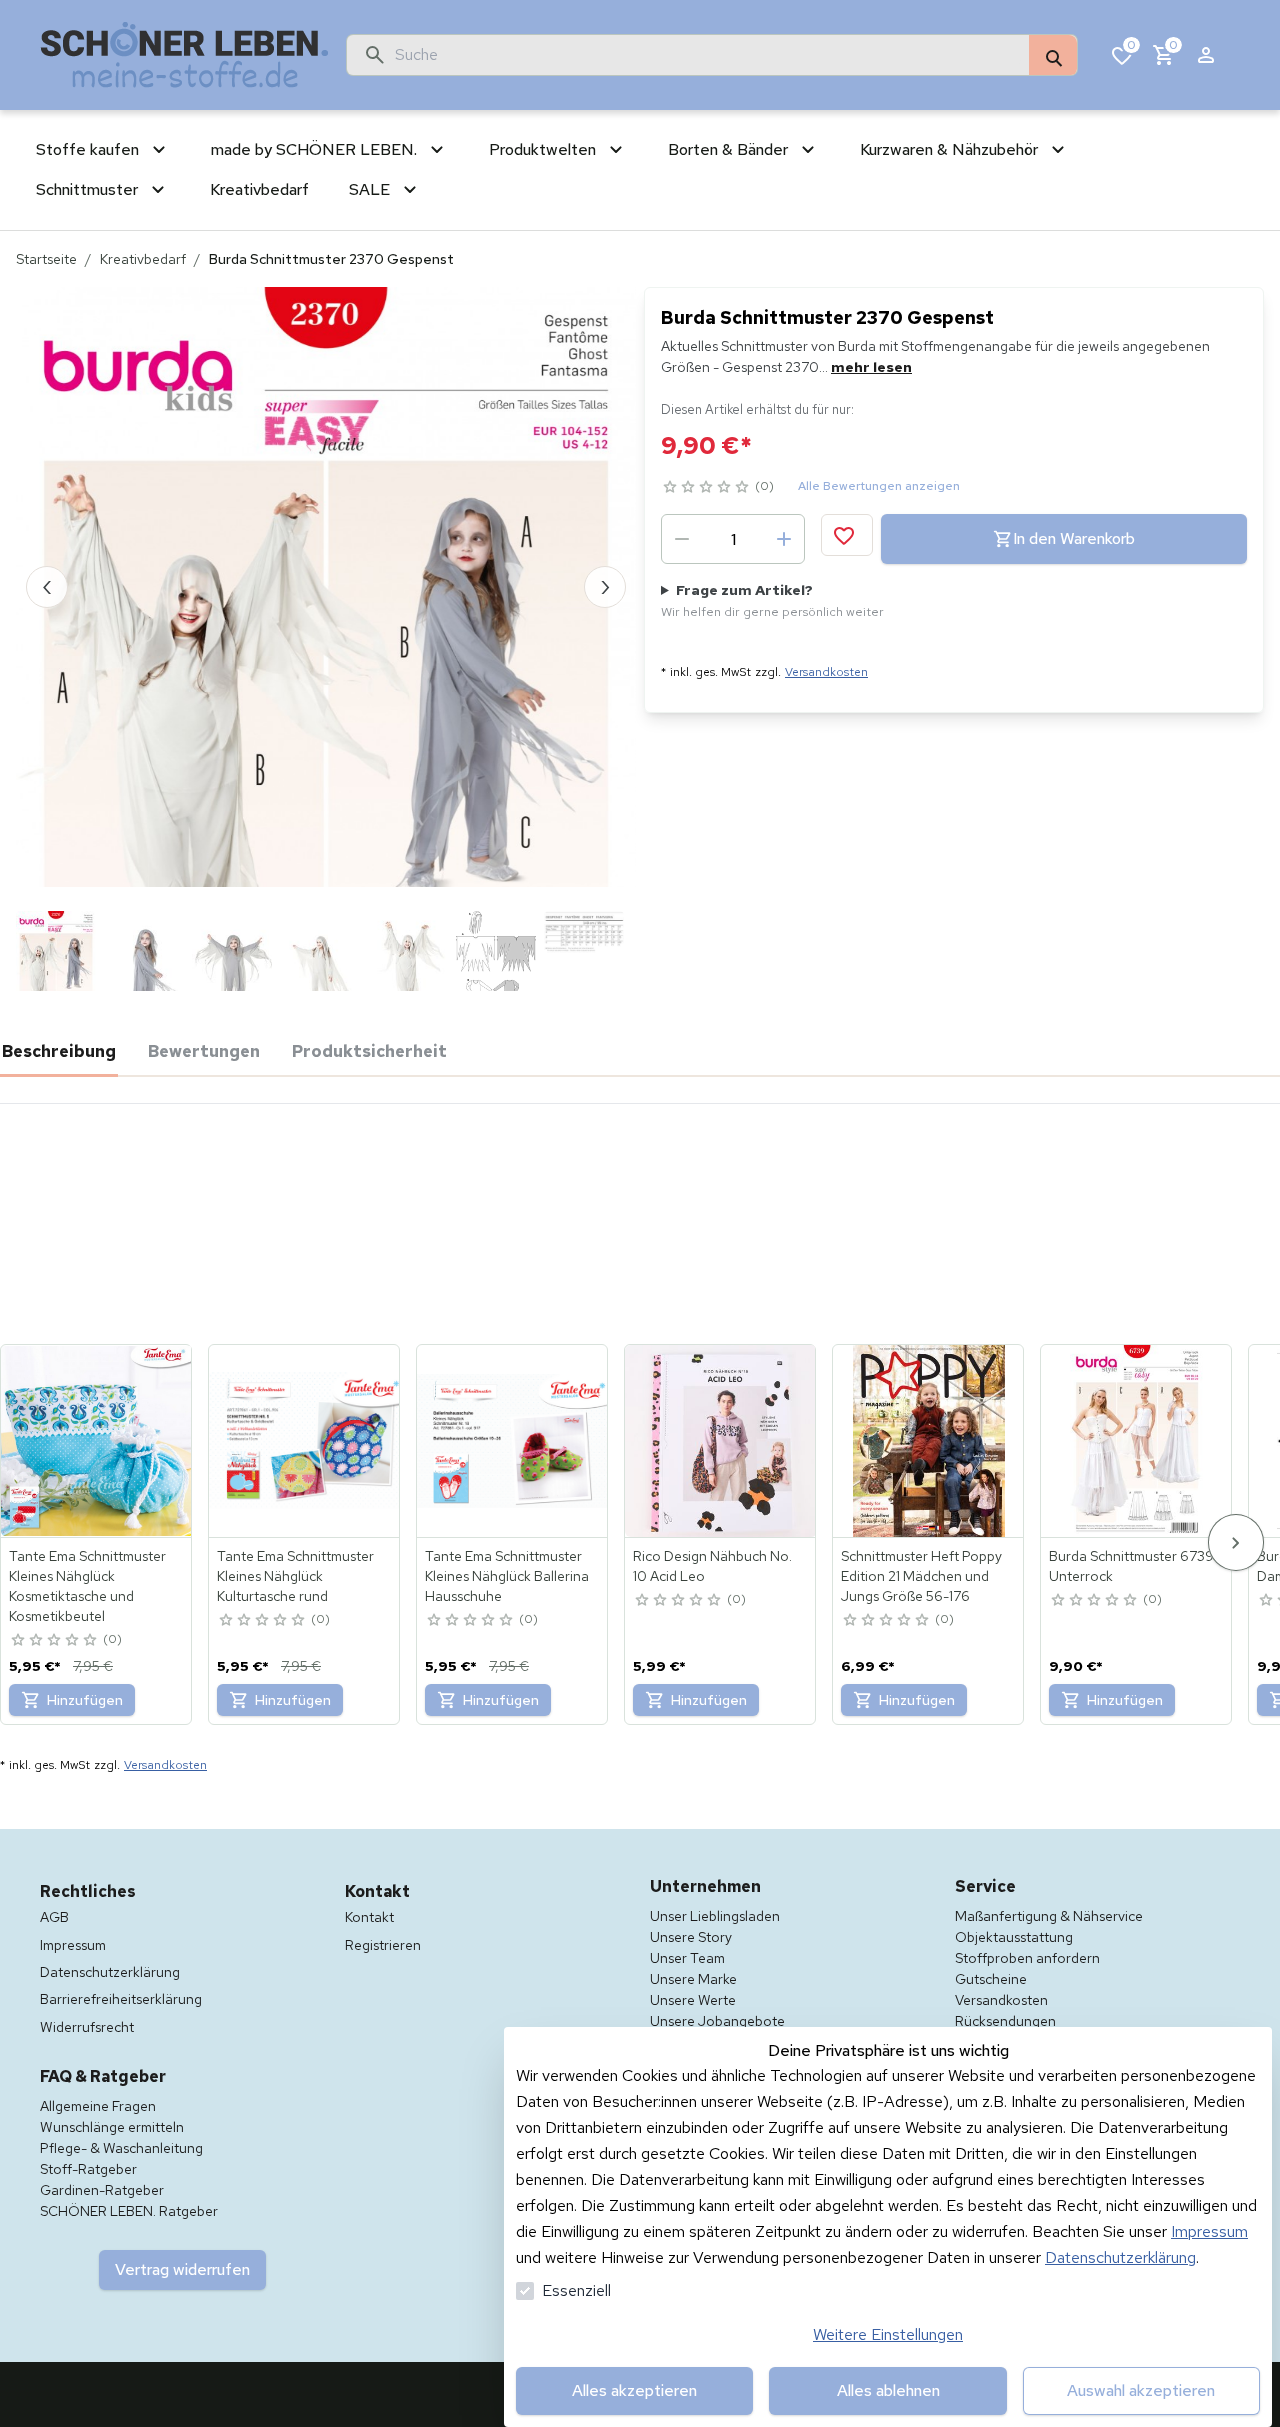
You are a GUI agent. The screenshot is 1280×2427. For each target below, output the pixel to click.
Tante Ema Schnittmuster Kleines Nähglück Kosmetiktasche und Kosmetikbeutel (87, 1586)
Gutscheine (991, 1979)
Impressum (1209, 2231)
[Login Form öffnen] (1206, 55)
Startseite (46, 259)
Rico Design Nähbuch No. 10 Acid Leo (712, 1566)
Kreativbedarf (143, 259)
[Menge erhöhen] (784, 539)
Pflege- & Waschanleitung (121, 2148)
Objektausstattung (1014, 1937)
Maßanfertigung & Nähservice (1049, 1916)
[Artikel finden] (1052, 56)
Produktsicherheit (369, 1051)
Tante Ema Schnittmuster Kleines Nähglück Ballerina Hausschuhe (507, 1576)
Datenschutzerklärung (1120, 2257)
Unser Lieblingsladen (715, 1916)
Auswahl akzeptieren (1141, 2390)
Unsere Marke (693, 1979)
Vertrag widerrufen (182, 2269)
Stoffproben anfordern (1027, 1958)
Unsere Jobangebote (717, 2021)
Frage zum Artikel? (772, 600)
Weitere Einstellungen (888, 2334)
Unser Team (687, 1958)
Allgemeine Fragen (98, 2106)
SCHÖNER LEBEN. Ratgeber (129, 2211)
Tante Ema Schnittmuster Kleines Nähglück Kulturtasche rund (295, 1576)
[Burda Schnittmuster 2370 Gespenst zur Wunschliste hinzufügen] (847, 535)
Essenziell (576, 2290)
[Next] (1236, 1542)
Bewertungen (204, 1051)
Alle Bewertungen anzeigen (879, 486)
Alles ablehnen (888, 2390)
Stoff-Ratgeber (88, 2169)
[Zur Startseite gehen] (185, 55)
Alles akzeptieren (634, 2390)
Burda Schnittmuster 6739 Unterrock (1131, 1566)
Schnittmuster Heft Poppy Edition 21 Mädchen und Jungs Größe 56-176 (921, 1576)
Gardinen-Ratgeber (102, 2190)
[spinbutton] (733, 539)
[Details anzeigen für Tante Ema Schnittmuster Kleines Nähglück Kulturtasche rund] (305, 1441)
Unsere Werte (693, 2000)
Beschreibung (59, 1051)
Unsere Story (691, 1937)
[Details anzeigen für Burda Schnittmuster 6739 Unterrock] (1137, 1441)
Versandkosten (826, 672)
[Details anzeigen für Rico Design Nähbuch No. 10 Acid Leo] (721, 1441)
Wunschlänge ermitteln (112, 2127)
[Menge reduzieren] (682, 539)
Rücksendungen (1005, 2021)
